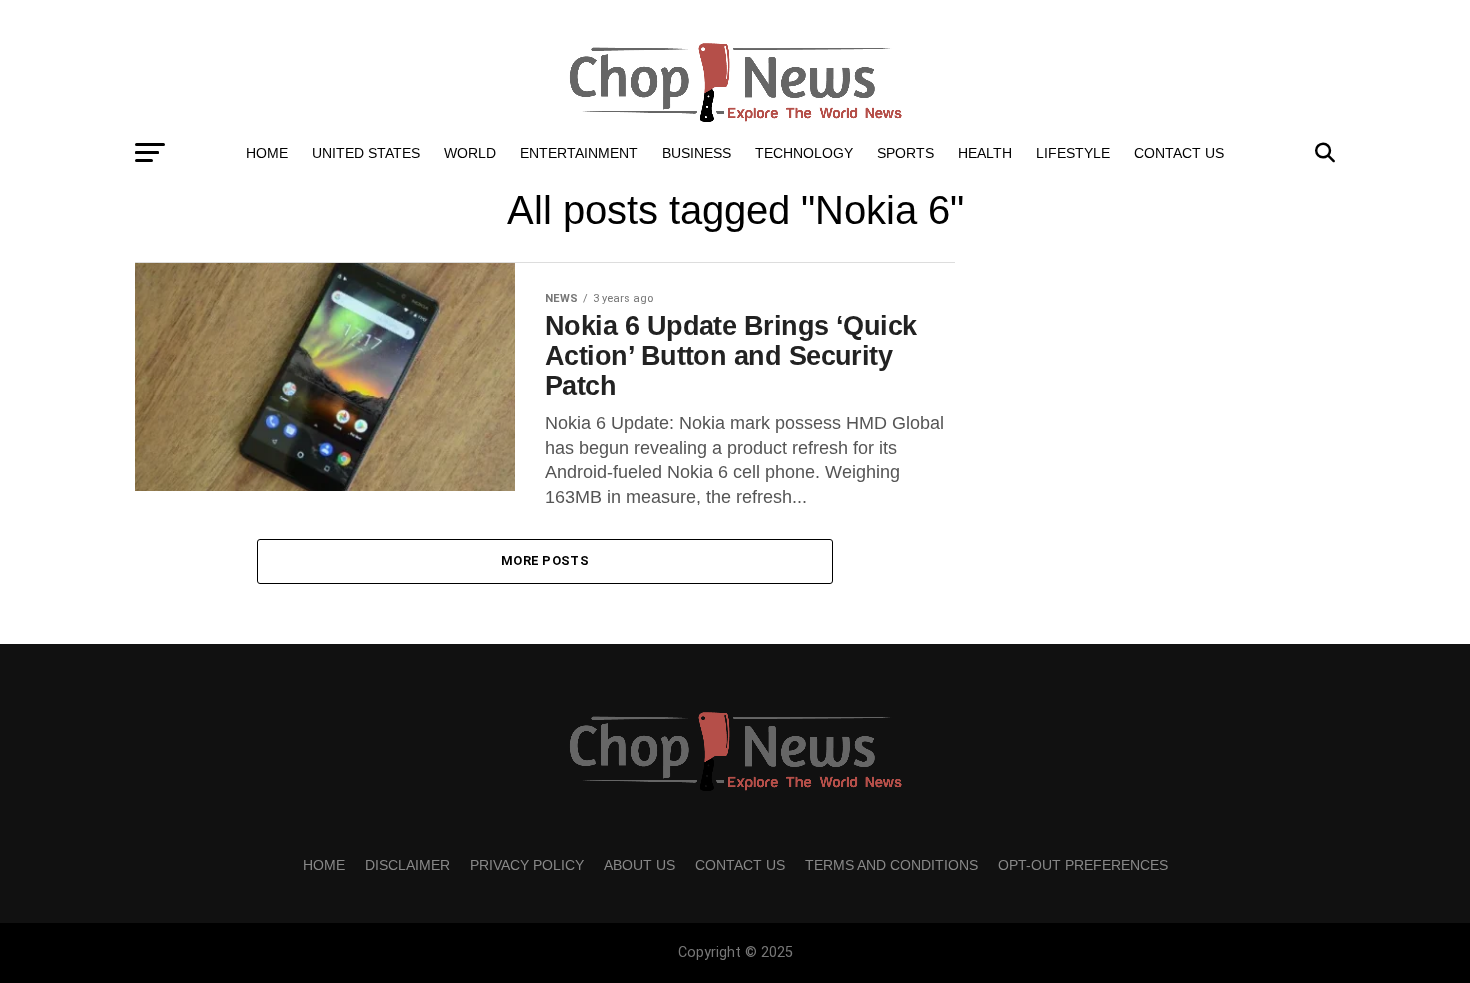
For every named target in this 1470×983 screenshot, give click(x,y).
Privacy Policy (527, 865)
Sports (905, 153)
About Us (639, 865)
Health (985, 153)
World (470, 153)
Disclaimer (407, 865)
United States (366, 153)
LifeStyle (1073, 153)
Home (267, 153)
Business (696, 153)
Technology (804, 153)
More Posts (545, 560)
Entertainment (579, 153)
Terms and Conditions (891, 865)
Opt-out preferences (1083, 865)
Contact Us (1179, 153)
